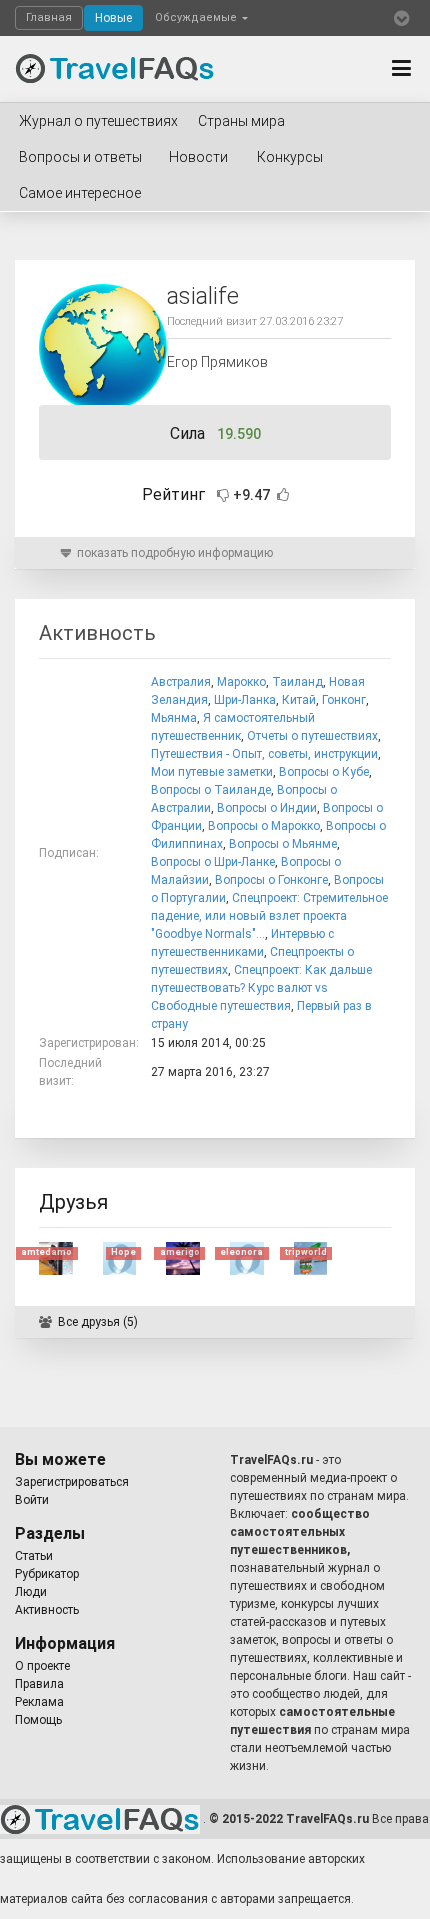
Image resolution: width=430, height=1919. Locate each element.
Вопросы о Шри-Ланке (213, 862)
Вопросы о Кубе (324, 772)
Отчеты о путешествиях (312, 736)
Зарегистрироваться (72, 1482)
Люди (31, 1592)
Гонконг (344, 700)
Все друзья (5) (98, 1322)
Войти (32, 1500)
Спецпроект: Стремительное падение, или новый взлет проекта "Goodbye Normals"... (269, 916)
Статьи (34, 1556)
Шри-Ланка (245, 700)
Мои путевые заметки (212, 772)
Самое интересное (80, 193)
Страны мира (241, 121)
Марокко (241, 682)
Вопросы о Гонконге (271, 880)
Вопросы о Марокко (264, 826)
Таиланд (297, 682)
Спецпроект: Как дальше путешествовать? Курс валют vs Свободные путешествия (261, 988)
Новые (113, 18)
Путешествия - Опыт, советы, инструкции (264, 754)
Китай (299, 700)
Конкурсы (290, 157)
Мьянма (174, 718)
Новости (198, 157)
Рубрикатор (47, 1574)
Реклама (39, 1702)
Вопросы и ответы (80, 157)
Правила (39, 1684)
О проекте (42, 1666)
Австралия (181, 682)
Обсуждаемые (197, 17)
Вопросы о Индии (267, 808)
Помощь (38, 1720)
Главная (49, 17)
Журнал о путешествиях (98, 121)
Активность (47, 1610)
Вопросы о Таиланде (211, 790)
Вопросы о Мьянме (283, 844)
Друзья (73, 1202)
